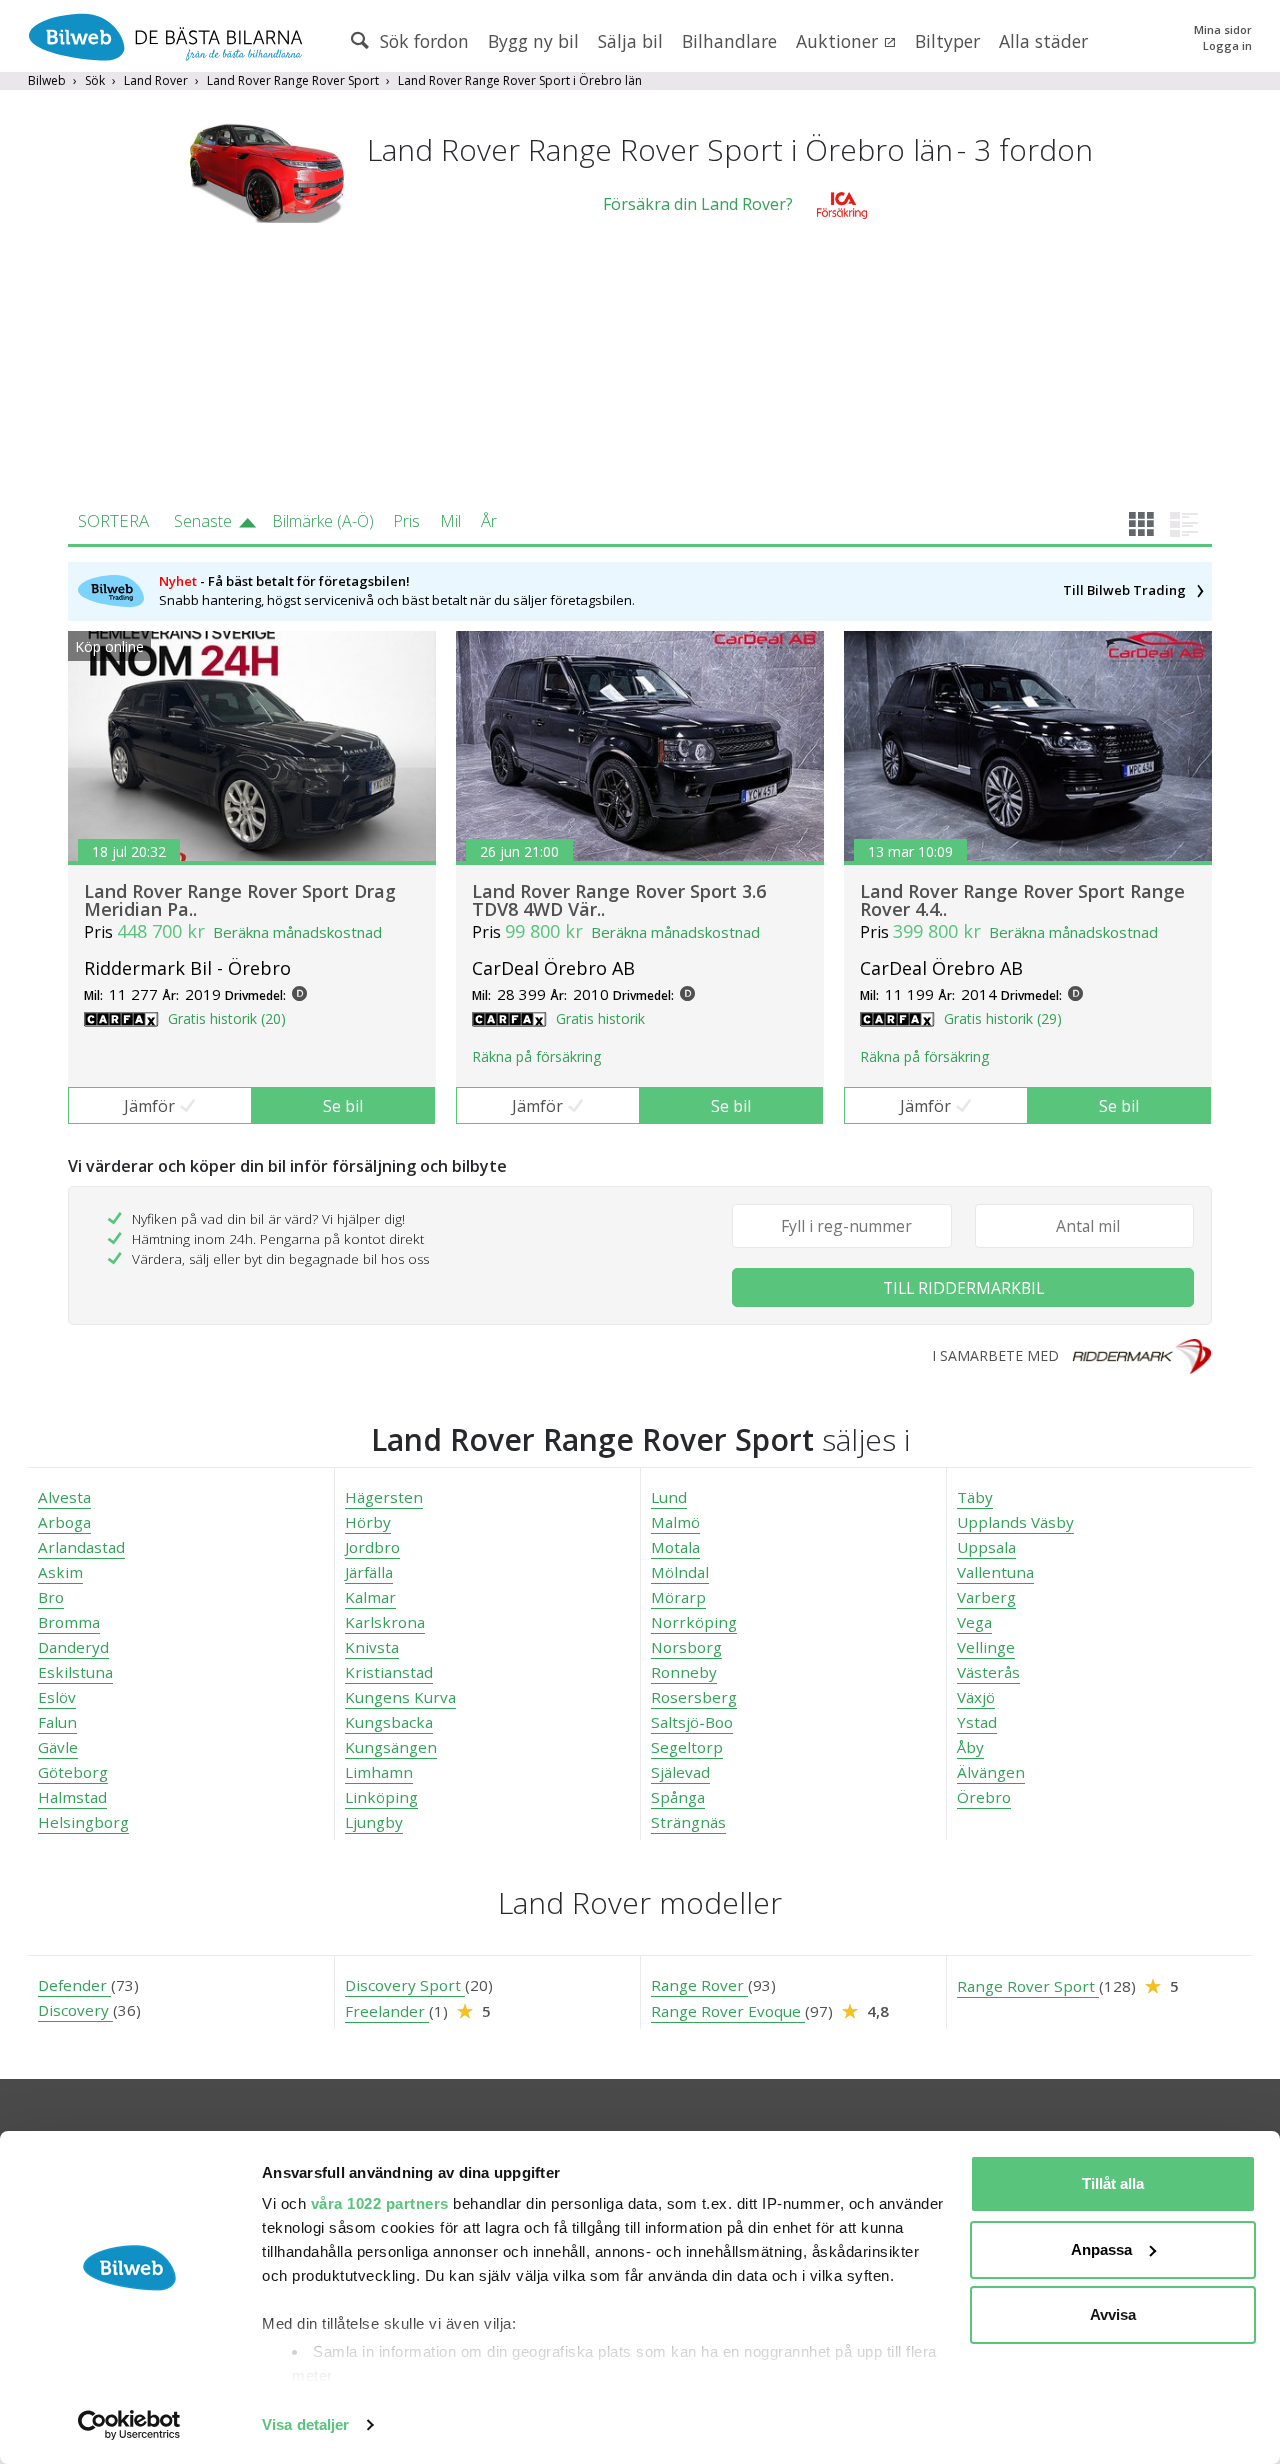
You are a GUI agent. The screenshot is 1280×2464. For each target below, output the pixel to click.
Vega (974, 1622)
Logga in (1227, 45)
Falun (57, 1722)
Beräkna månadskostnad (297, 932)
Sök (95, 80)
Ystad (977, 1722)
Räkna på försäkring (536, 1056)
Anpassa (1101, 2249)
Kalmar (370, 1597)
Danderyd (73, 1647)
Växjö (976, 1697)
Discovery (75, 2010)
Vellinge (986, 1647)
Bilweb (47, 80)
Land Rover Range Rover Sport (293, 80)
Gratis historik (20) (227, 1018)
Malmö (675, 1522)
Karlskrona (385, 1622)
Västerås (988, 1672)
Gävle (58, 1747)
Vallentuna (995, 1572)
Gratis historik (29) (1003, 1018)
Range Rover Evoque (728, 2011)
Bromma (69, 1622)
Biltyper (947, 41)
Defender (74, 1985)
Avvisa (1113, 2314)
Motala (675, 1547)
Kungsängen (391, 1747)
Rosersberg (694, 1697)
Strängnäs (688, 1822)
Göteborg (73, 1772)
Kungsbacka (389, 1722)
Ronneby (684, 1672)
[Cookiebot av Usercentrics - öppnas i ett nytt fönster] (129, 2425)
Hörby (368, 1522)
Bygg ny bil (533, 41)
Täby (975, 1497)
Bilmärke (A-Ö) (323, 521)
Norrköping (694, 1622)
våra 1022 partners (380, 2203)
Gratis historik (600, 1018)
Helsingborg (83, 1822)
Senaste (203, 521)
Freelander (387, 2011)
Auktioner (839, 41)
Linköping (381, 1797)
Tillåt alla (1113, 2183)
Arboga (64, 1522)
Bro (51, 1597)
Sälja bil (630, 41)
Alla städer (1043, 41)
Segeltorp (687, 1747)
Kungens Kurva (400, 1697)
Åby (970, 1747)
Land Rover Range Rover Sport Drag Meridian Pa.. (240, 900)
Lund (669, 1497)
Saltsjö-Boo (692, 1722)
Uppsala (986, 1547)
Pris (406, 521)
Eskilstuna (75, 1672)
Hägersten (384, 1497)
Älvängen (991, 1772)
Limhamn (379, 1772)
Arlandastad (81, 1547)
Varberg (986, 1597)
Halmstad (72, 1797)
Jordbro (372, 1547)
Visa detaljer (305, 2424)
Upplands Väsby (1015, 1522)
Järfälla (369, 1572)
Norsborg (686, 1647)
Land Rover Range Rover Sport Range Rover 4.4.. (1022, 900)
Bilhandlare (729, 41)
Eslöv (57, 1697)
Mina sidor (1223, 29)
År (489, 521)
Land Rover (156, 80)
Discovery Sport (405, 1985)
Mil (450, 521)
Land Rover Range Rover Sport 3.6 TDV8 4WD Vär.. (619, 900)
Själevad (680, 1772)
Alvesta (64, 1497)
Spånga (678, 1797)
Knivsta (372, 1647)
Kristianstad (389, 1672)
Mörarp (678, 1597)
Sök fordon (422, 41)
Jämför (149, 1106)
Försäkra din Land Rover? (698, 204)
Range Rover (699, 1985)
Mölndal (680, 1572)
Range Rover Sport (1028, 1986)
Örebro (984, 1797)
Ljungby (374, 1822)
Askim (60, 1572)
